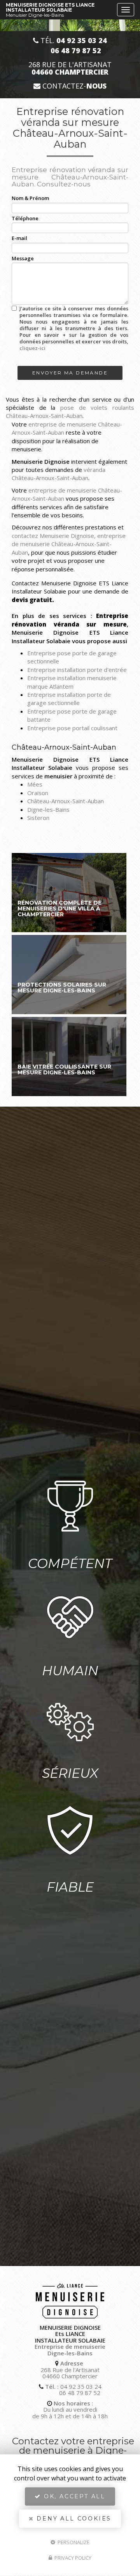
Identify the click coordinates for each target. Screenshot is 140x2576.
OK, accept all (73, 2496)
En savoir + (69, 893)
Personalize (73, 2542)
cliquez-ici (32, 348)
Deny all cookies (73, 2519)
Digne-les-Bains (48, 809)
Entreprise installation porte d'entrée (77, 670)
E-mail (19, 238)
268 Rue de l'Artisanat (70, 68)
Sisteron (38, 818)
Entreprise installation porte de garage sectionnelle (69, 699)
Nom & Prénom (30, 198)
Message (23, 258)
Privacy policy (72, 2558)
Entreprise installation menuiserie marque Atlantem (72, 682)
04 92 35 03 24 (81, 2386)
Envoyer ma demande (70, 373)
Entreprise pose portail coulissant (72, 728)
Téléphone (25, 218)
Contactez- (73, 86)
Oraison (38, 793)
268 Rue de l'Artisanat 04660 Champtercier (70, 2373)
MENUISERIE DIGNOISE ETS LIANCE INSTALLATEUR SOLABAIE (50, 10)
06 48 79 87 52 (80, 2393)
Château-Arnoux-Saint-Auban (66, 801)
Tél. (73, 41)
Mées (35, 784)
